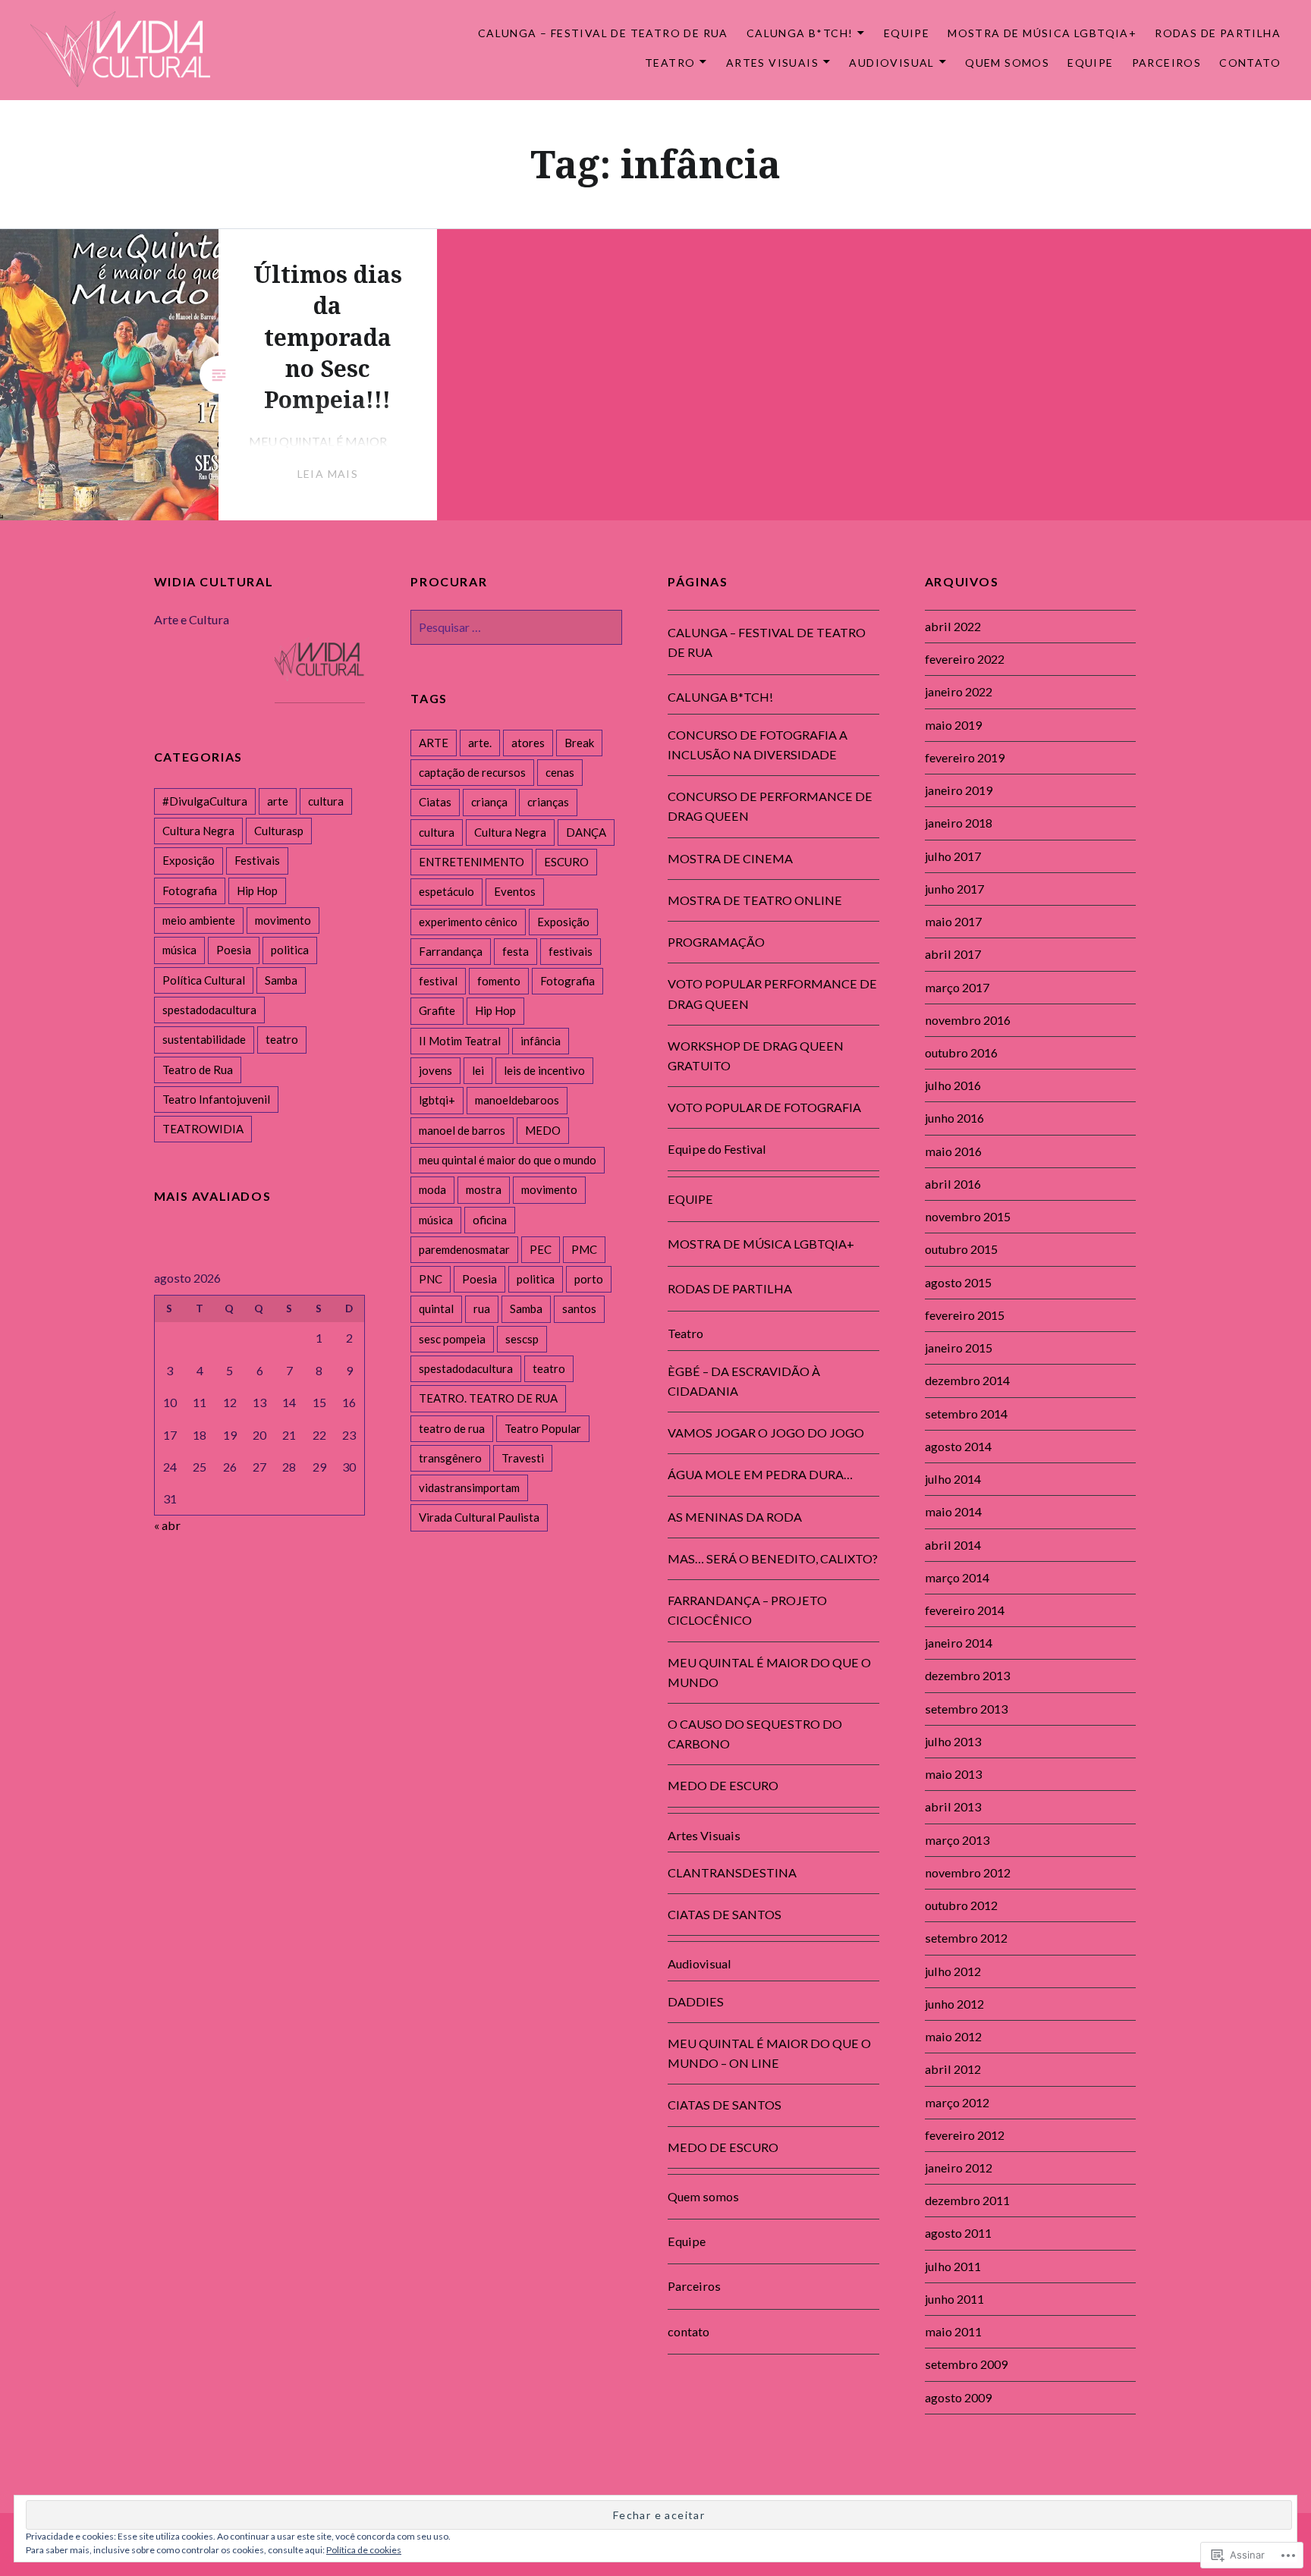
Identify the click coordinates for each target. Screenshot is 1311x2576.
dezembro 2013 (967, 1675)
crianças (548, 802)
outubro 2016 (961, 1052)
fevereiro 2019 (965, 757)
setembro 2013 (966, 1709)
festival (438, 981)
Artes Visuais (772, 63)
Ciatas (435, 802)
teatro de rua (452, 1428)
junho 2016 (954, 1118)
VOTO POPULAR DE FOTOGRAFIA (764, 1107)
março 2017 (957, 987)
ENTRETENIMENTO (472, 862)
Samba (526, 1308)
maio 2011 (953, 2331)
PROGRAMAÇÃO (716, 942)
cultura (437, 832)
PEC (541, 1249)
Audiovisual (891, 63)
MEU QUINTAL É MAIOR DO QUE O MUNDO (769, 1672)
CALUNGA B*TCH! (800, 33)
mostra (484, 1189)
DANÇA (586, 832)
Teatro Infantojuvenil (216, 1099)
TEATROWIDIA (203, 1129)
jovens (435, 1070)
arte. (480, 743)
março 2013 (957, 1840)
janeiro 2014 (959, 1643)
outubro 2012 (961, 1905)
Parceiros (1167, 63)
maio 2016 (953, 1151)
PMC (584, 1249)
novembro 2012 (968, 1872)
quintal (436, 1308)
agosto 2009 (958, 2397)
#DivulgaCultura (205, 801)
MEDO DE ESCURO (723, 1785)
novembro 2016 (968, 1020)
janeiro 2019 (959, 790)
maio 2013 (953, 1774)
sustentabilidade (204, 1039)
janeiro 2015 (959, 1348)
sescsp (522, 1339)
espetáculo (446, 891)
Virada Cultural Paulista (479, 1517)
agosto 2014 (958, 1446)
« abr (167, 1525)
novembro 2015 (968, 1216)
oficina (490, 1220)
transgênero (450, 1458)
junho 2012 (954, 2004)
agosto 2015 (958, 1282)
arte (278, 801)
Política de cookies (364, 2550)
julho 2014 (953, 1479)
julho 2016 (953, 1085)
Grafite (437, 1010)
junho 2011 (954, 2299)
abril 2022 (953, 626)
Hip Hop (495, 1010)
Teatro (670, 63)
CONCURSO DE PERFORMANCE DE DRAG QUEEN (770, 806)
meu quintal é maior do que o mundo (508, 1160)
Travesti (523, 1458)
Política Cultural (204, 980)
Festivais (257, 860)
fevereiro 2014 (965, 1610)
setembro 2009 (966, 2364)
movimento (549, 1189)
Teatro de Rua (198, 1070)
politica (536, 1279)
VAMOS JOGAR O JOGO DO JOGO (766, 1433)
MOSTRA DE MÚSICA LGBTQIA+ (1042, 33)
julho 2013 (953, 1741)
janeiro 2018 (959, 823)
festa (516, 951)
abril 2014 (953, 1545)
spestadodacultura (466, 1368)
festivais (571, 951)
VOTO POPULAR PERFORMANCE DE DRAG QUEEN (772, 993)
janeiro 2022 (959, 691)
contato (1250, 63)
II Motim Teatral (460, 1041)
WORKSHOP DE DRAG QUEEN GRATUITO (756, 1056)
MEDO (543, 1130)
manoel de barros (462, 1130)
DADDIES (696, 2001)
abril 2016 (953, 1184)
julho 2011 (953, 2266)
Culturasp (279, 831)
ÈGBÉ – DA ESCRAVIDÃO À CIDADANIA (744, 1381)
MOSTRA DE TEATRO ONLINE (755, 900)
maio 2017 (953, 921)
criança (489, 802)
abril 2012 (953, 2069)
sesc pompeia (452, 1339)
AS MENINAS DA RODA (735, 1517)
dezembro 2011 (967, 2200)
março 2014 (957, 1577)
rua (482, 1308)
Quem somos (1007, 63)
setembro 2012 (966, 1938)
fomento (499, 981)
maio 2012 (953, 2036)
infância (541, 1041)
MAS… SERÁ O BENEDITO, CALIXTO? (773, 1558)
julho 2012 (953, 1971)
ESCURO (566, 862)
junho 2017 (954, 889)
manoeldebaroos (517, 1100)
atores (528, 743)
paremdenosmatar (464, 1249)
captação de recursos (472, 772)
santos (579, 1308)
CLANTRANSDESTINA (732, 1872)
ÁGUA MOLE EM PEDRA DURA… (760, 1474)
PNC (431, 1279)
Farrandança (451, 951)
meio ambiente (199, 920)
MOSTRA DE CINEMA (730, 858)
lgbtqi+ (437, 1100)
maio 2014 (953, 1511)
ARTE (434, 743)
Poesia (479, 1279)
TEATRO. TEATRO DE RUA (488, 1398)
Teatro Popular (543, 1428)
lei (478, 1070)
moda (432, 1189)
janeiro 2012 (959, 2168)
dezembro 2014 (967, 1380)
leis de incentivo (544, 1070)
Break (579, 743)
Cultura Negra (510, 832)
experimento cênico (468, 922)
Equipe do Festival (717, 1149)
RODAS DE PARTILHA (1218, 33)
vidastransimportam (469, 1487)
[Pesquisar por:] (516, 627)
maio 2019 (953, 725)
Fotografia (567, 981)
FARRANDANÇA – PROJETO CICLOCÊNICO (747, 1610)
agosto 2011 (958, 2233)
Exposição (563, 922)
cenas (560, 772)
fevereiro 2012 (965, 2135)
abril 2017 (953, 954)
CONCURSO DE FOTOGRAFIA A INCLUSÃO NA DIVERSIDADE (758, 745)
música (436, 1220)
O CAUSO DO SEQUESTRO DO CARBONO (755, 1734)
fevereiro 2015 (965, 1315)
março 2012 (957, 2102)
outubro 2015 (961, 1249)
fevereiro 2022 (965, 659)
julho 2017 (953, 856)
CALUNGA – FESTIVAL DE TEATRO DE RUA (603, 33)
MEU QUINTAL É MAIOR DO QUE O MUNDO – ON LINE (769, 2053)
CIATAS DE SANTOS (725, 1914)
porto (589, 1279)
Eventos (515, 891)
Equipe (1090, 63)
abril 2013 (953, 1806)
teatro (549, 1368)
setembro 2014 (966, 1414)
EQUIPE (907, 33)
